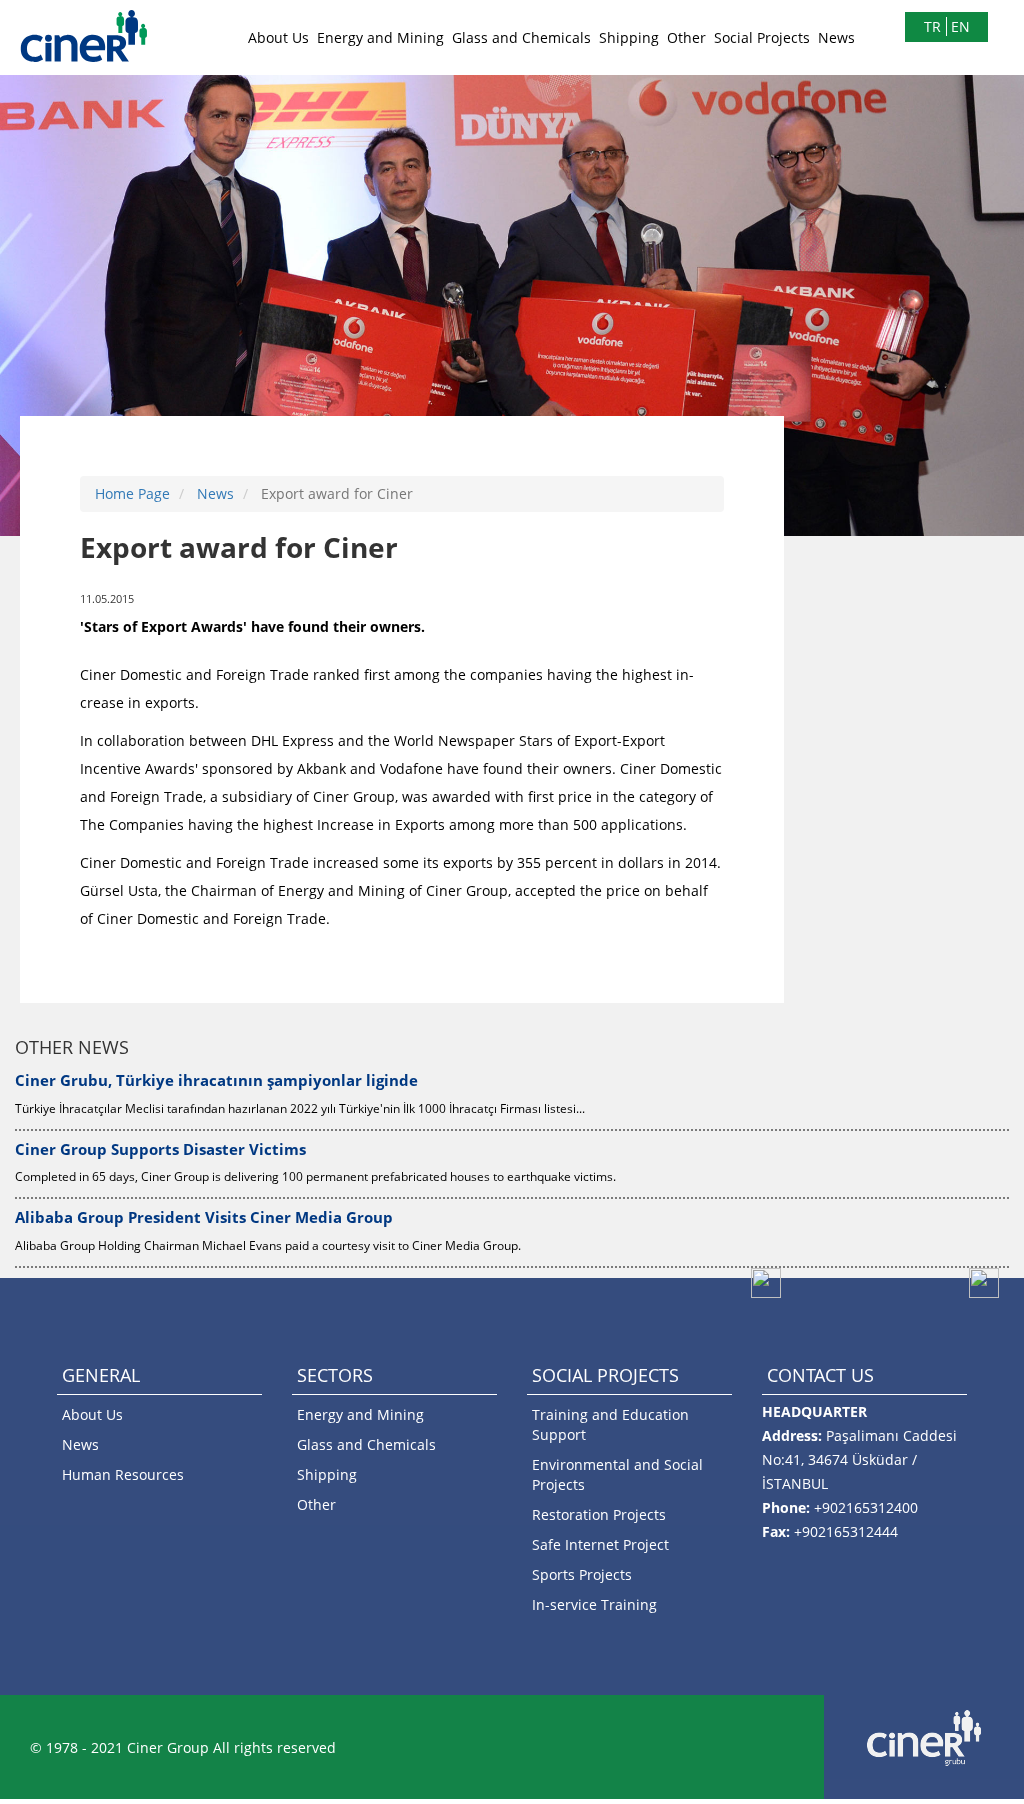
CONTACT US (820, 1375)
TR (932, 26)
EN (960, 26)
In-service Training (594, 1604)
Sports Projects (582, 1574)
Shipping (629, 37)
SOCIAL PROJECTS (605, 1375)
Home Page (132, 493)
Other (686, 37)
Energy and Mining (380, 37)
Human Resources (123, 1474)
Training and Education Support (610, 1424)
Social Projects (762, 37)
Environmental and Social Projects (617, 1474)
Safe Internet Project (600, 1544)
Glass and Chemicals (521, 37)
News (836, 37)
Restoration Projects (599, 1514)
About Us (278, 37)
